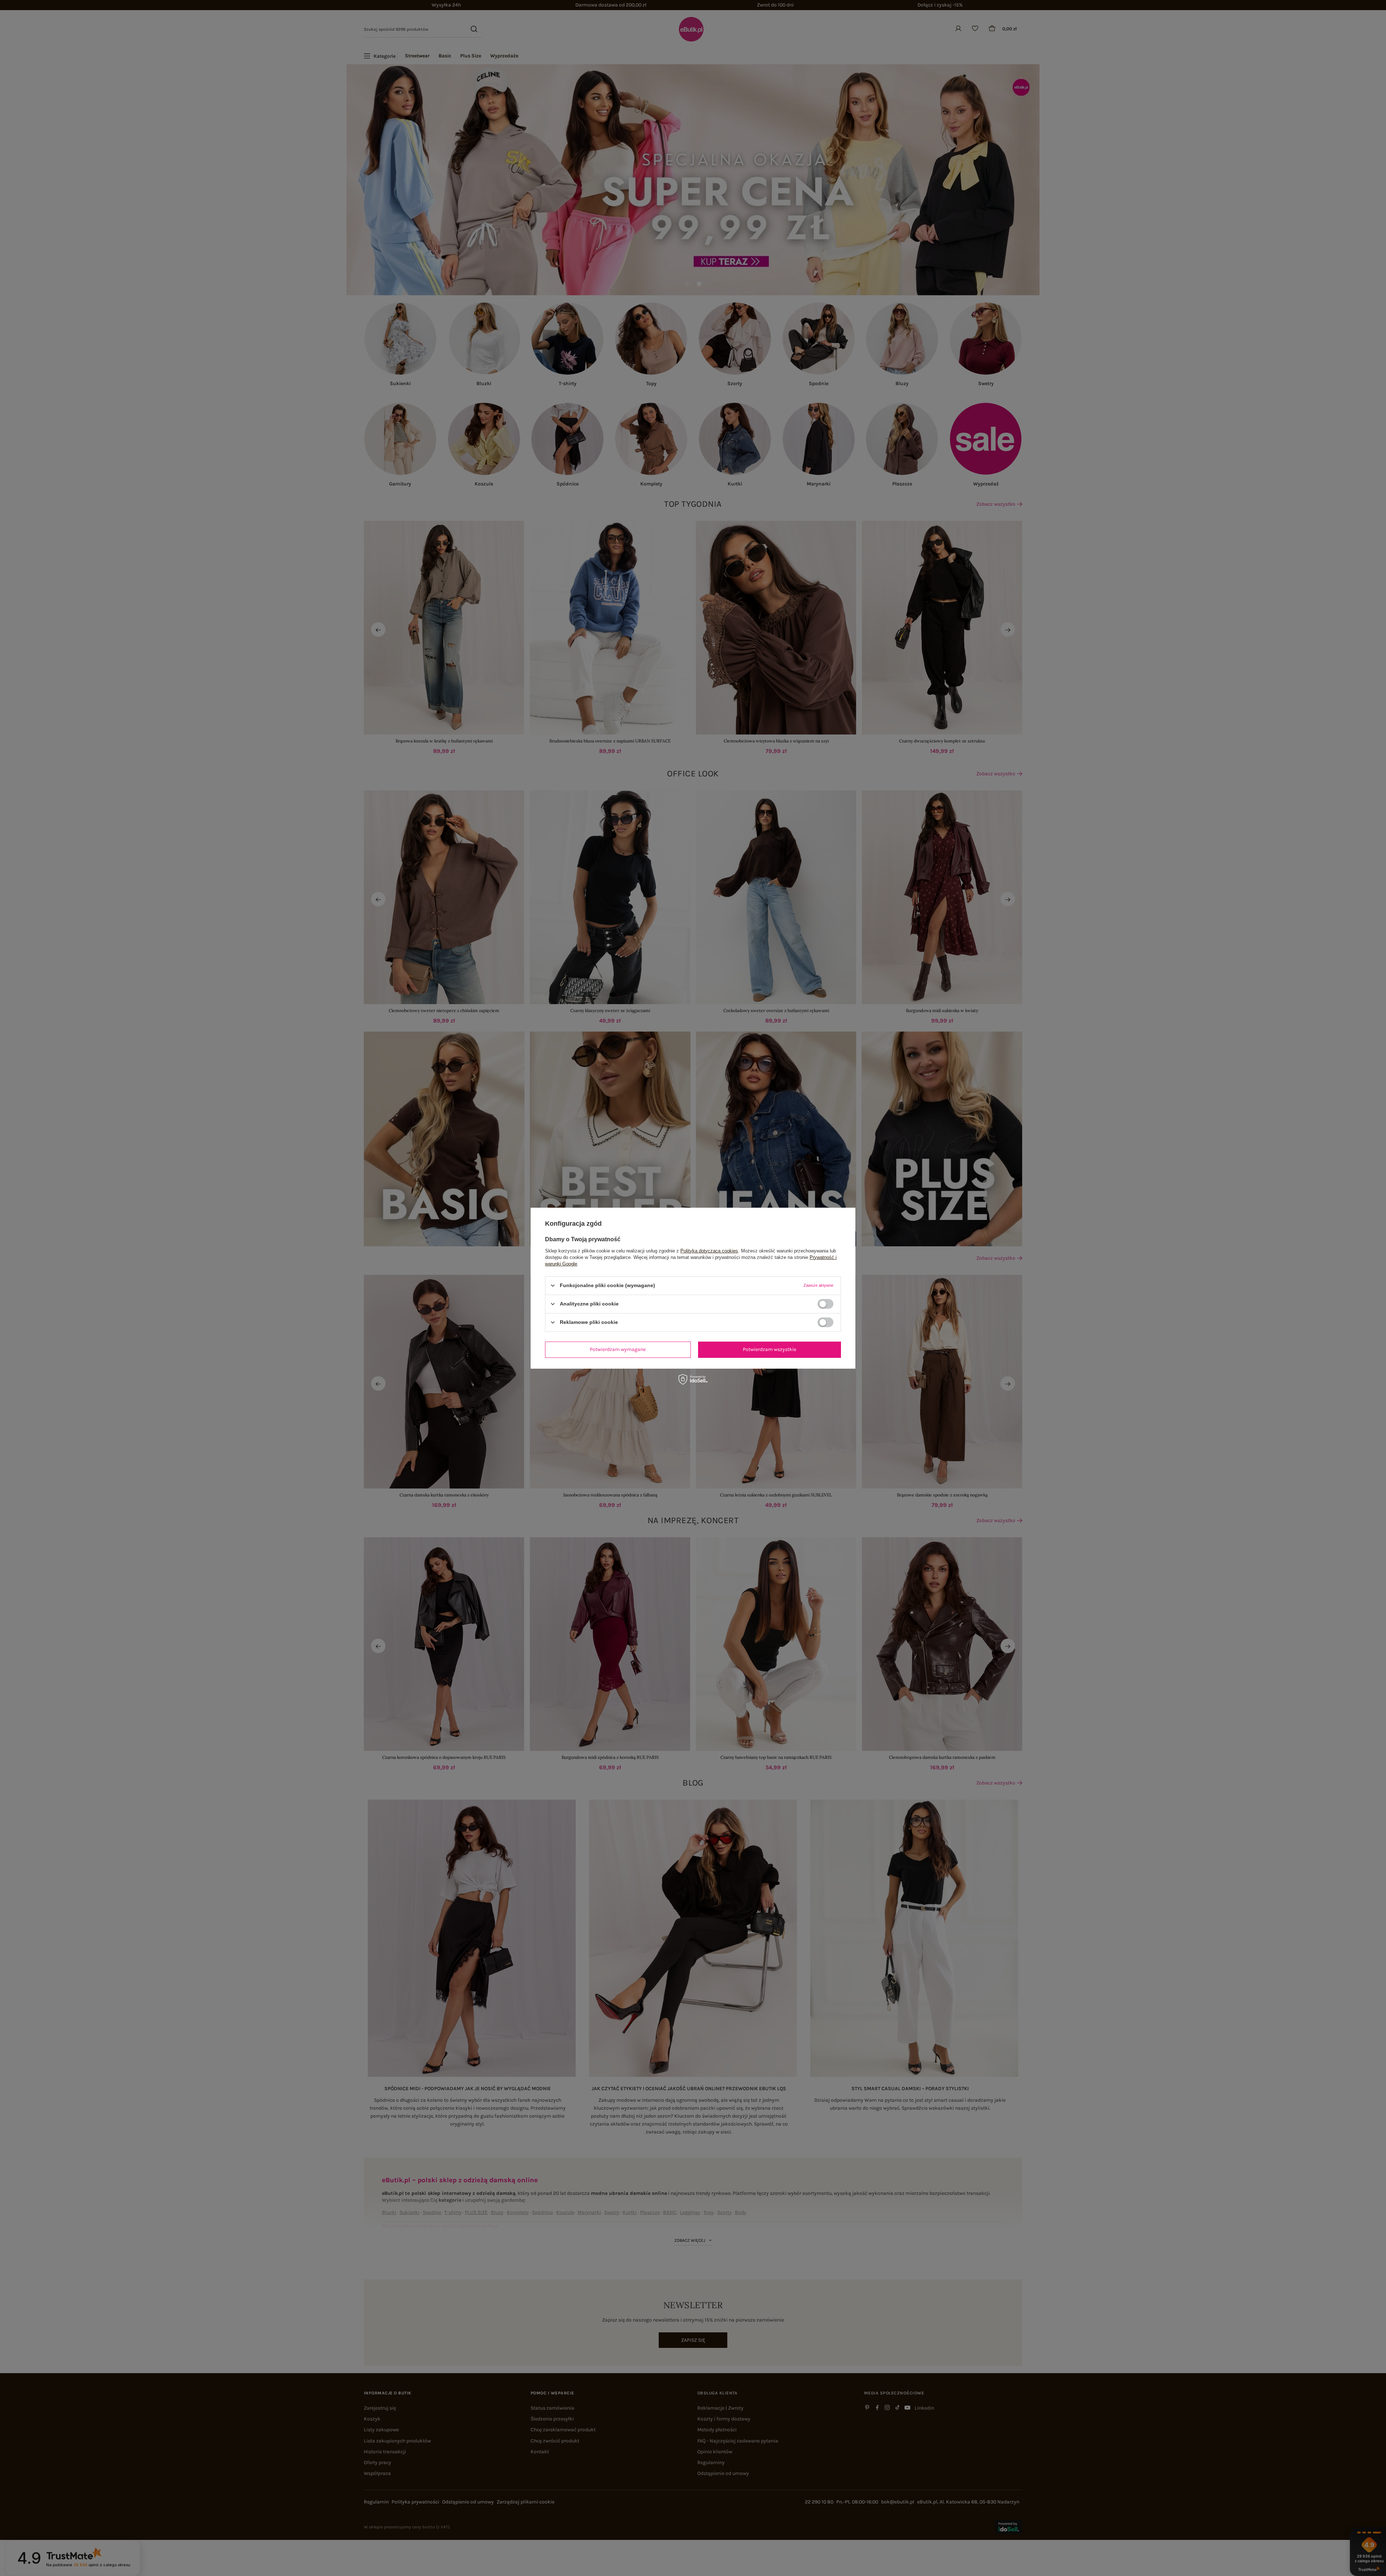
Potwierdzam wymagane (618, 1349)
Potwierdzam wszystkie (770, 1349)
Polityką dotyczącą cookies (709, 1250)
